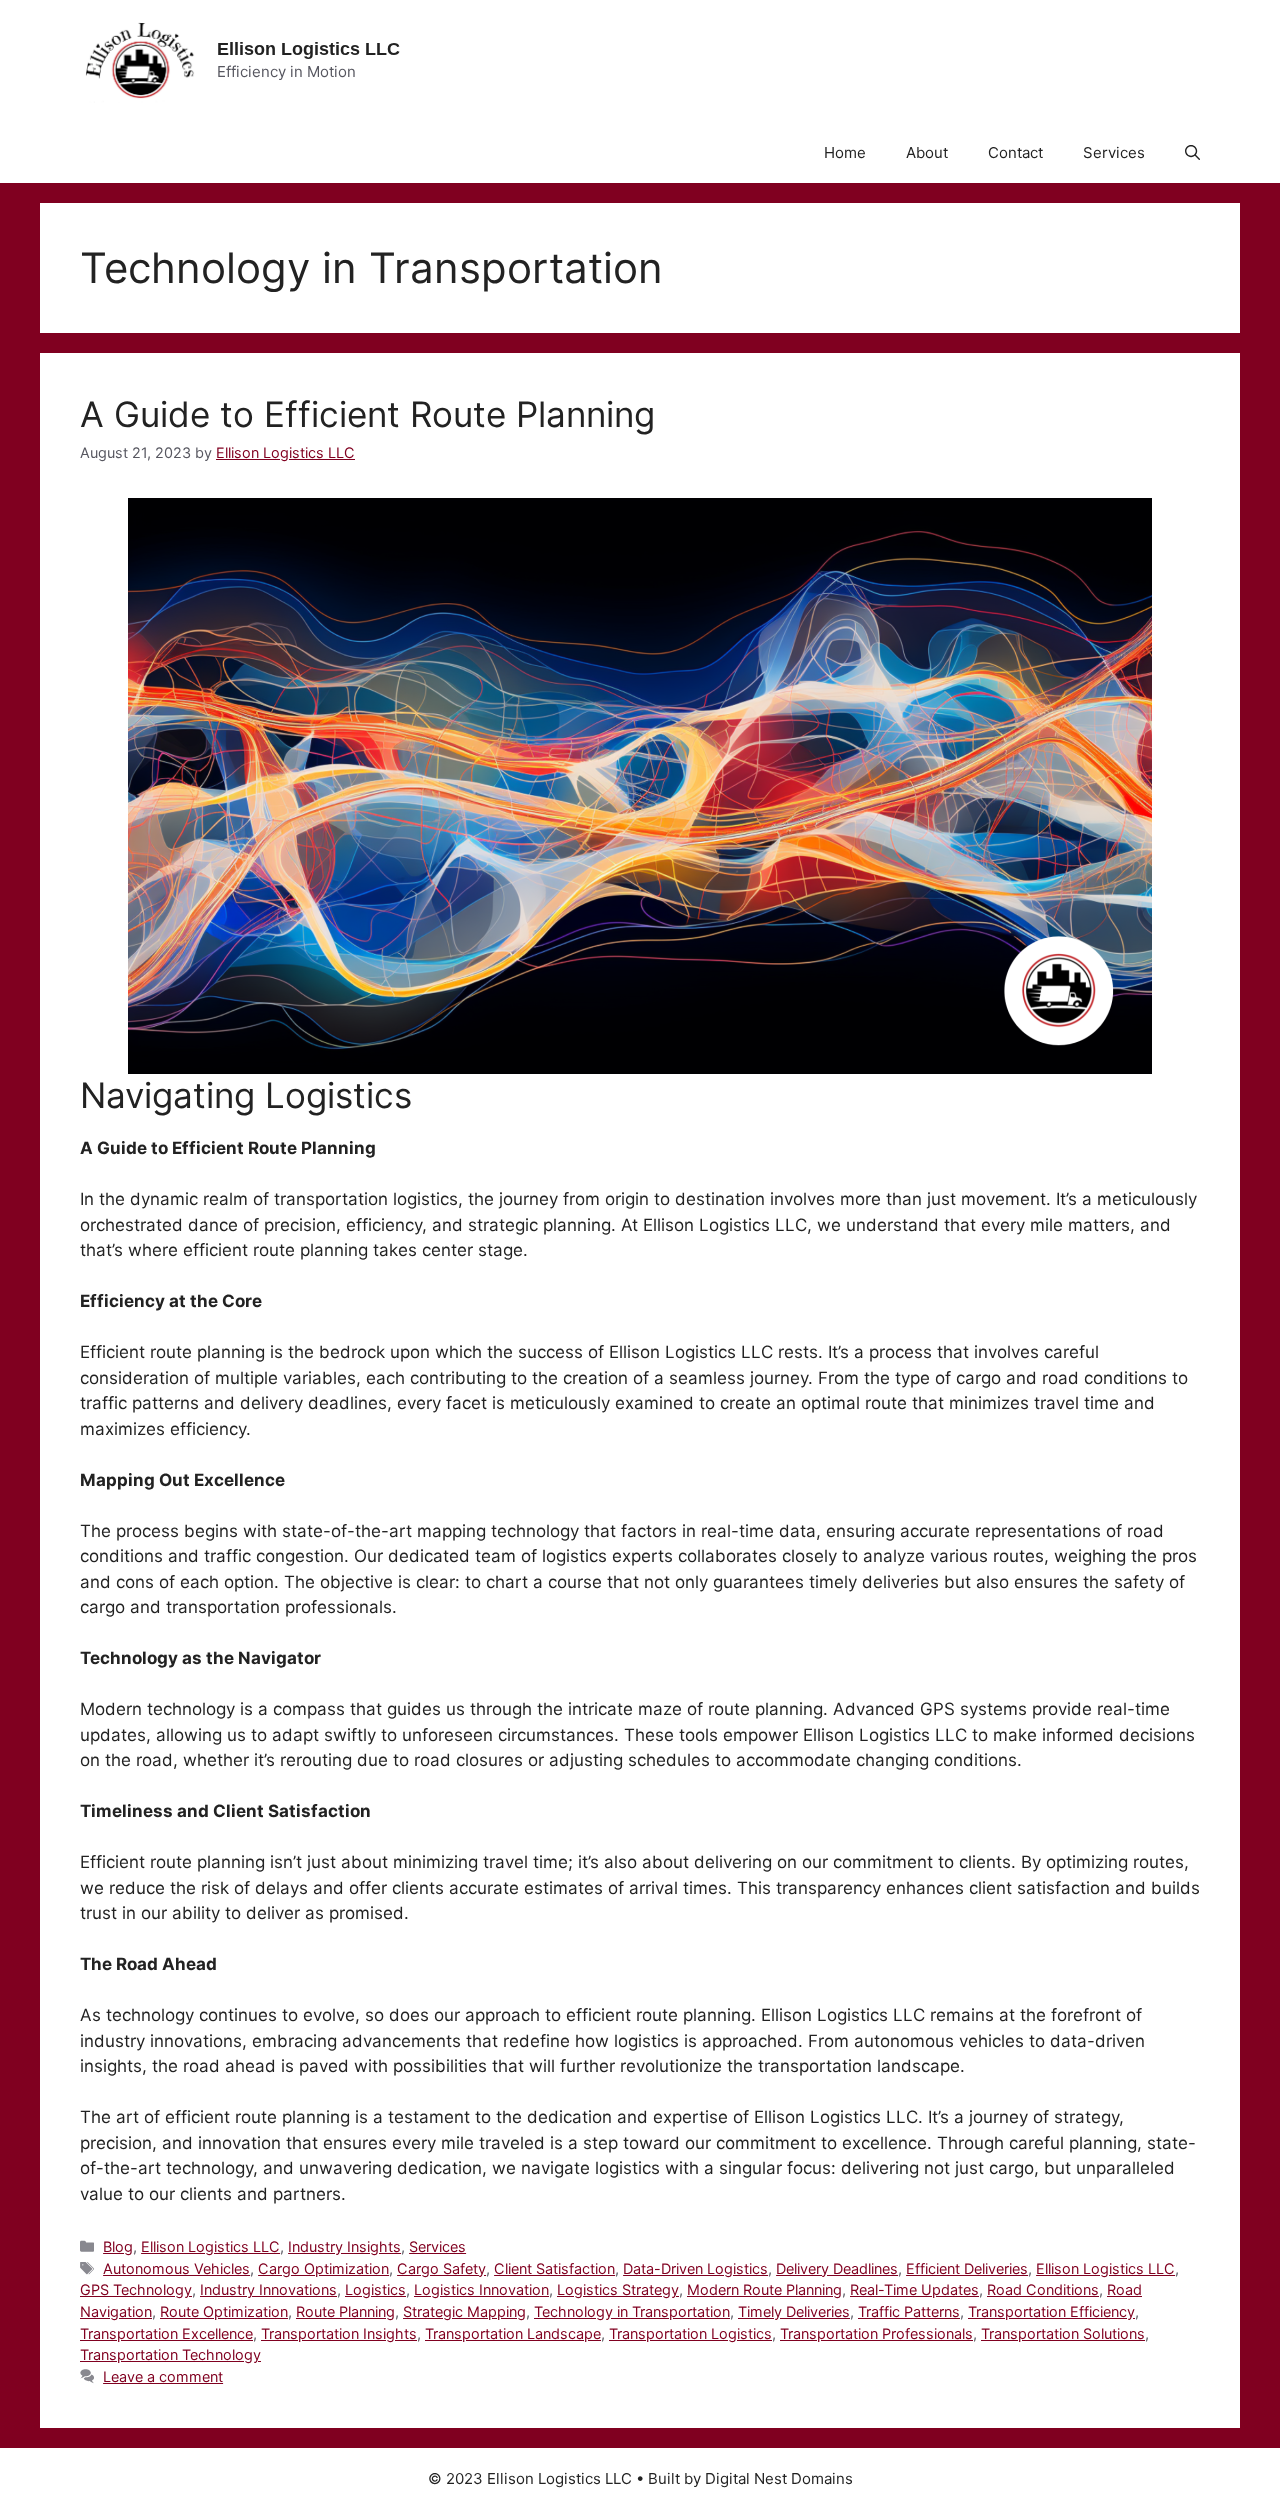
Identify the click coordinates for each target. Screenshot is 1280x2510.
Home (845, 152)
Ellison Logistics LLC (308, 49)
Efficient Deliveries (967, 2268)
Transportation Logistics (690, 2333)
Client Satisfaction (554, 2268)
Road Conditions (1043, 2289)
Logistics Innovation (481, 2289)
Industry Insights (344, 2246)
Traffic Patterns (909, 2311)
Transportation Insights (339, 2333)
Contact (1015, 152)
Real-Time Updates (914, 2289)
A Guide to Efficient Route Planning (367, 414)
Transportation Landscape (513, 2333)
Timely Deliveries (794, 2311)
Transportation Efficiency (1051, 2311)
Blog (118, 2246)
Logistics (375, 2289)
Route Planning (345, 2311)
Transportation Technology (170, 2354)
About (927, 152)
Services (1114, 152)
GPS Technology (136, 2289)
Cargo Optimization (323, 2268)
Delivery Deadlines (837, 2268)
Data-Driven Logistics (695, 2268)
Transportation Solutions (1063, 2333)
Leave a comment (163, 2376)
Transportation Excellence (166, 2333)
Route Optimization (224, 2311)
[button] (1192, 153)
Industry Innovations (268, 2289)
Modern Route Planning (764, 2289)
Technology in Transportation (632, 2311)
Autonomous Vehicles (176, 2268)
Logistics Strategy (618, 2289)
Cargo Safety (441, 2268)
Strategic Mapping (464, 2311)
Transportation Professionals (876, 2333)
